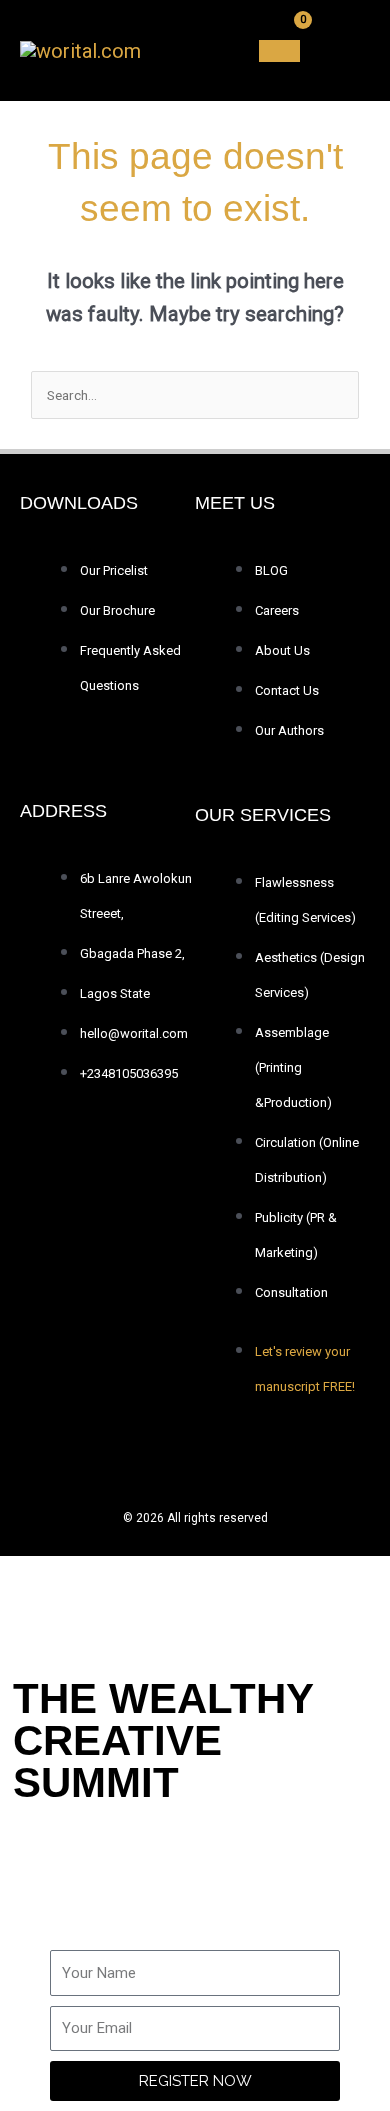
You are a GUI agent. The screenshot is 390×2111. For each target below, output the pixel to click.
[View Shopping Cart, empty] (279, 51)
